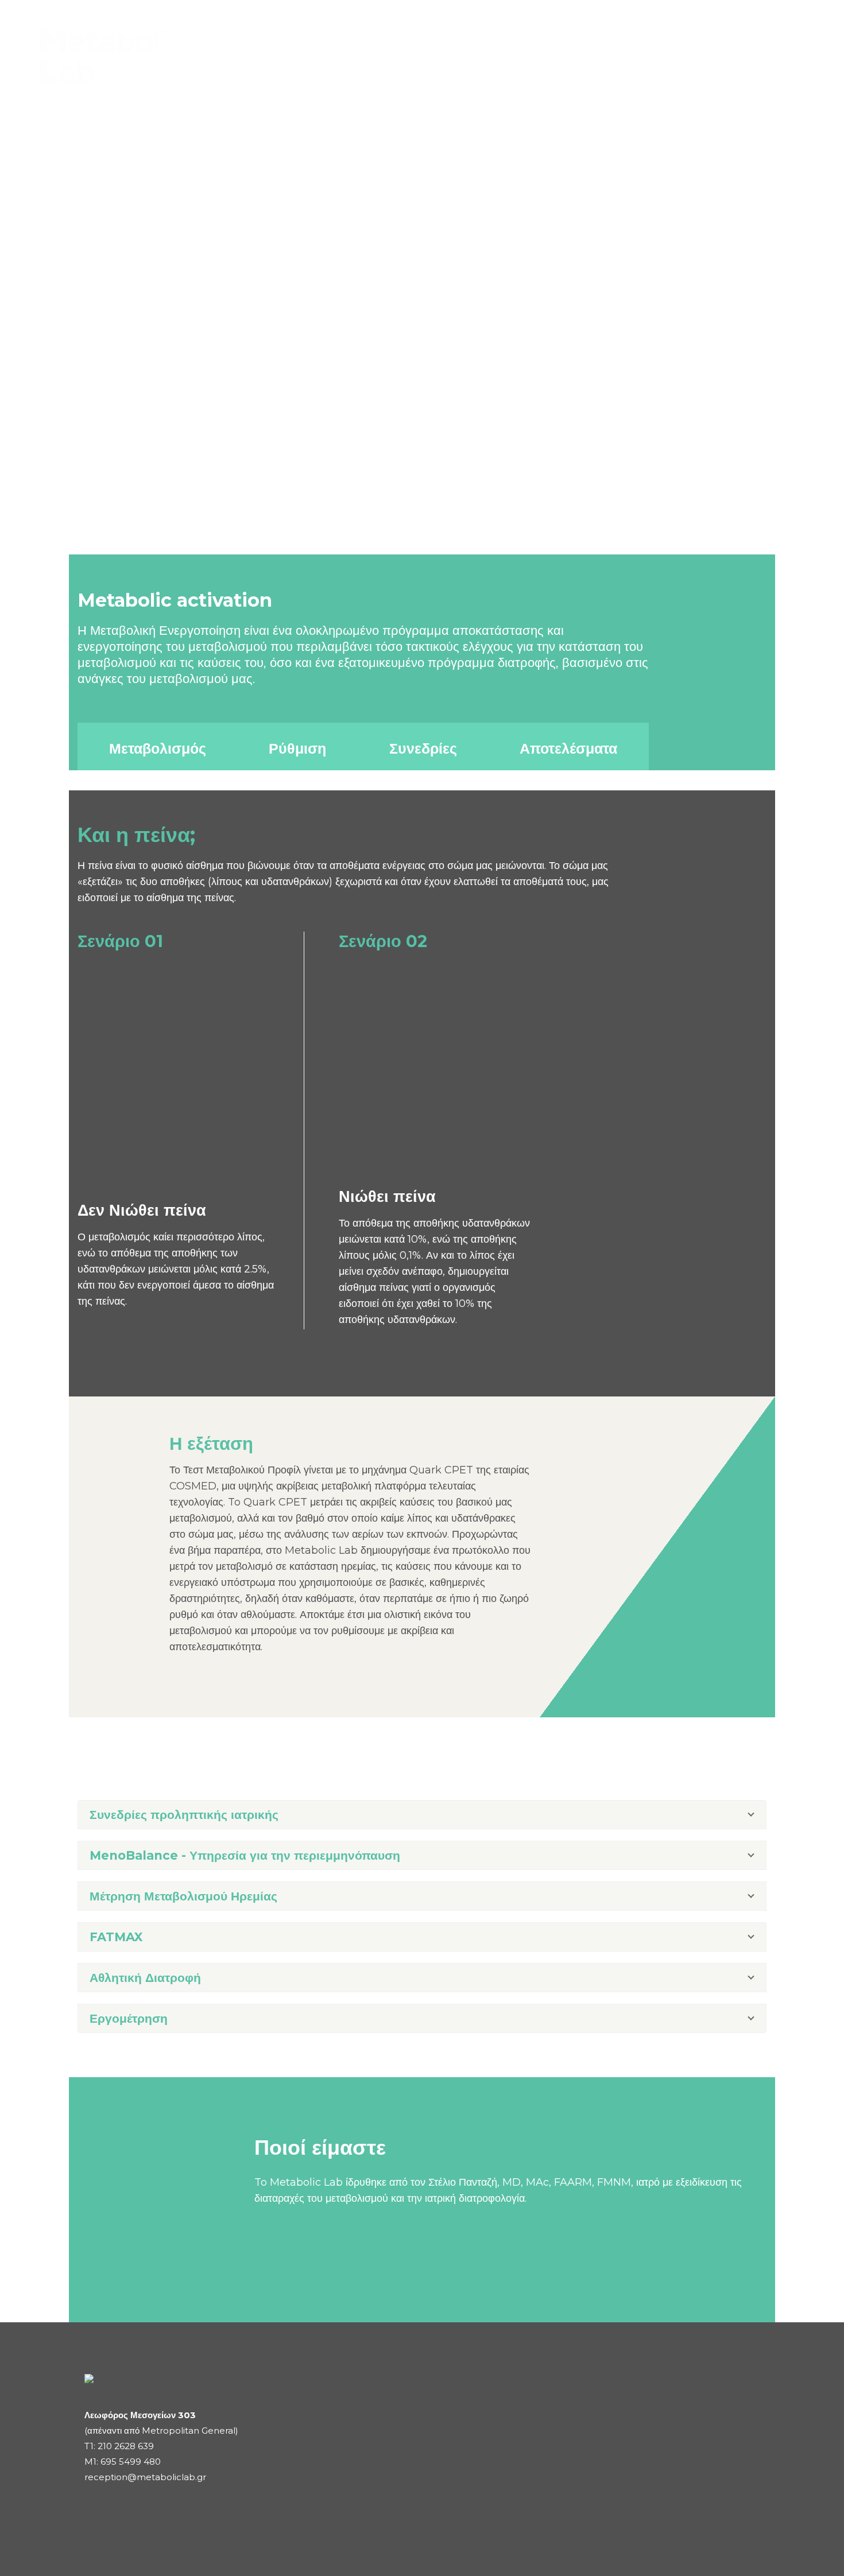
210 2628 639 (126, 2446)
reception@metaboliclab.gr (145, 2477)
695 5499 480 (131, 2461)
